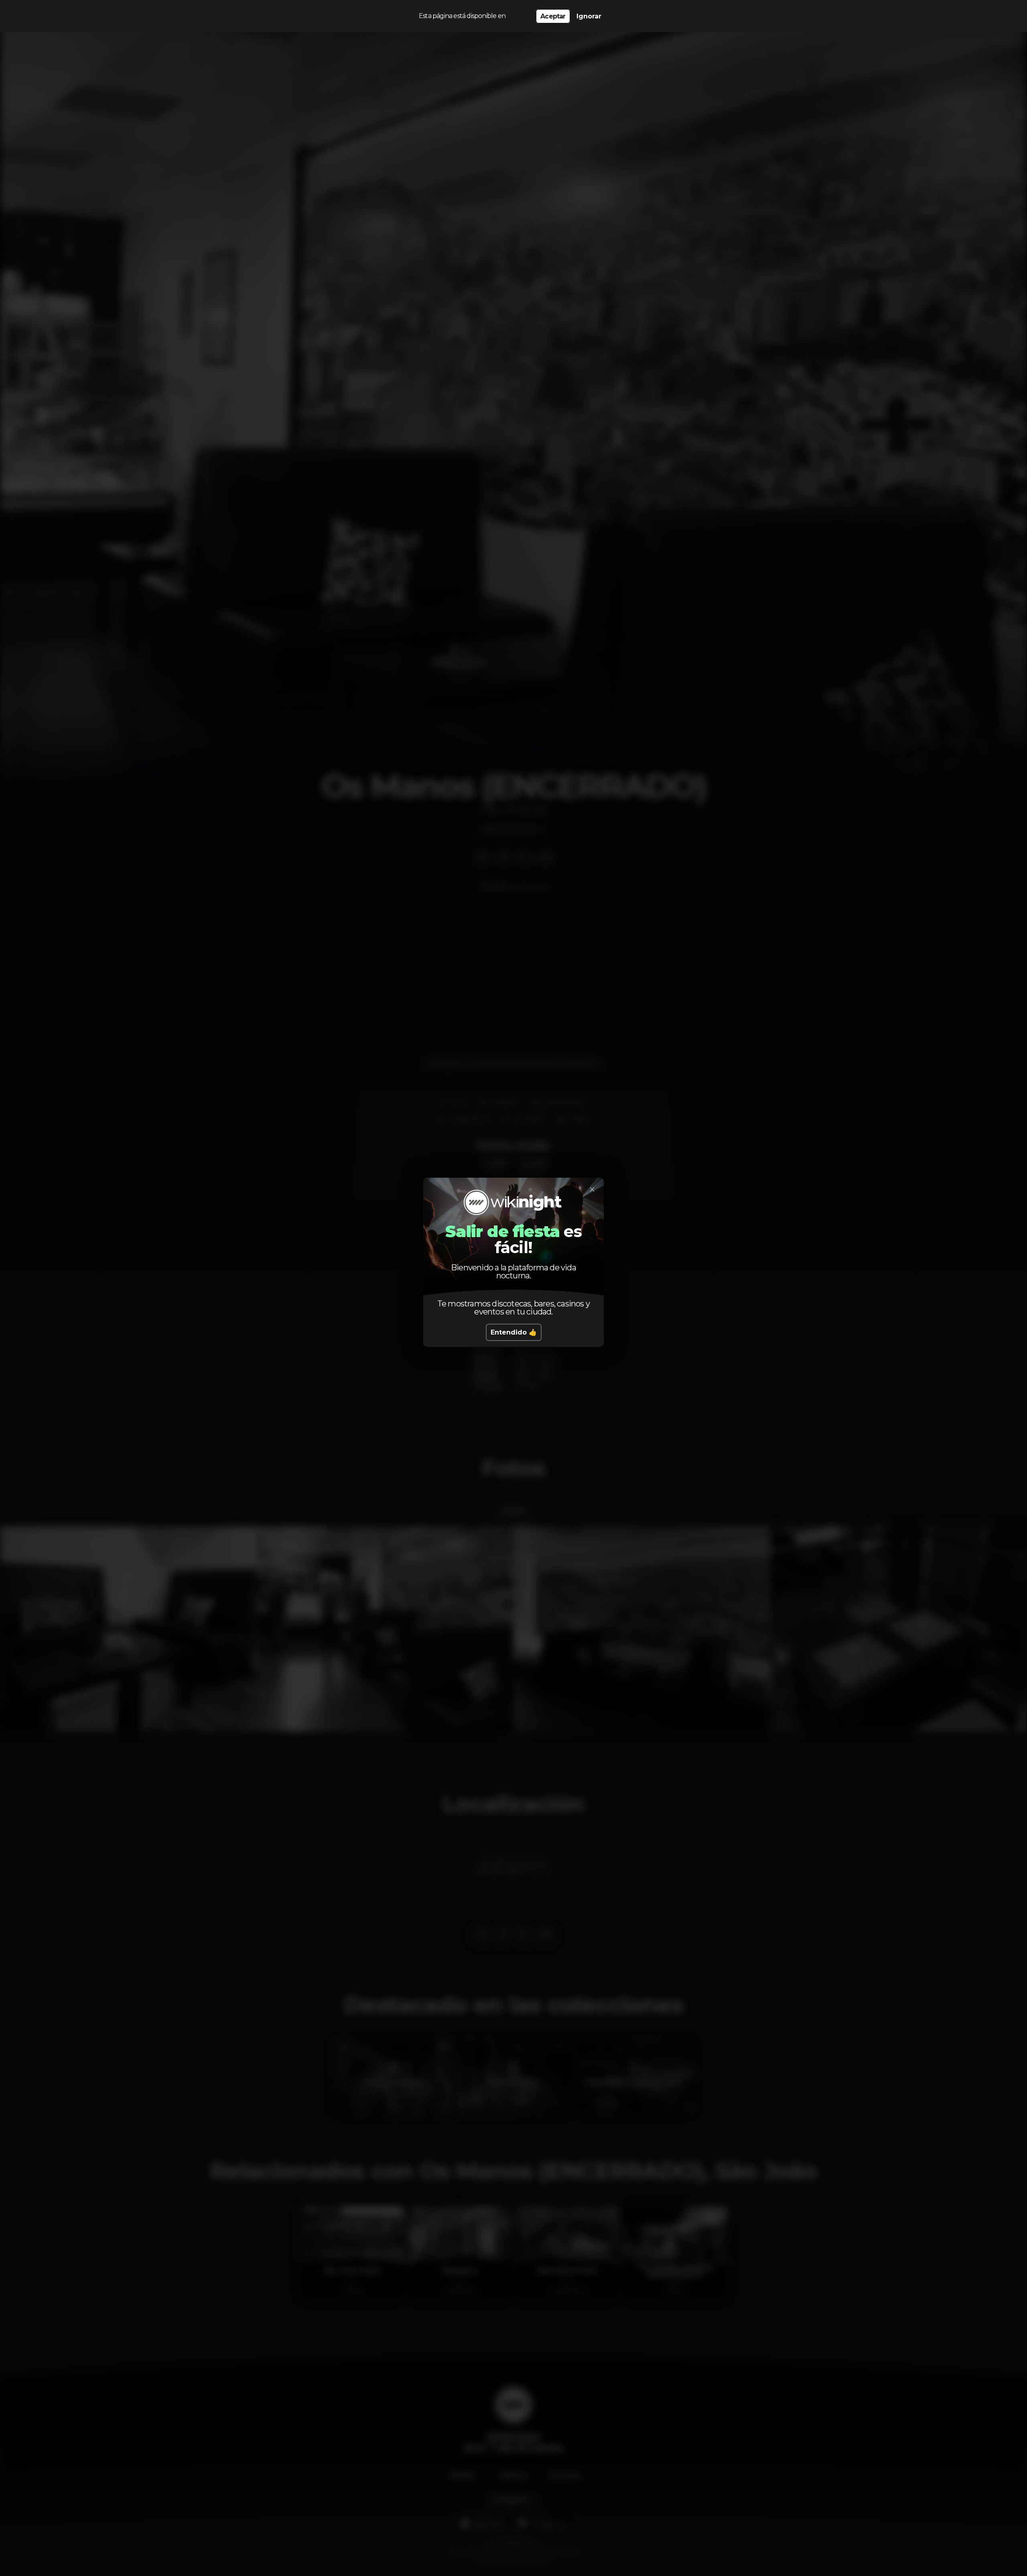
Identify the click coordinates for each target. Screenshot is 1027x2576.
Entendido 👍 (514, 1332)
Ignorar (589, 16)
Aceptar (553, 16)
